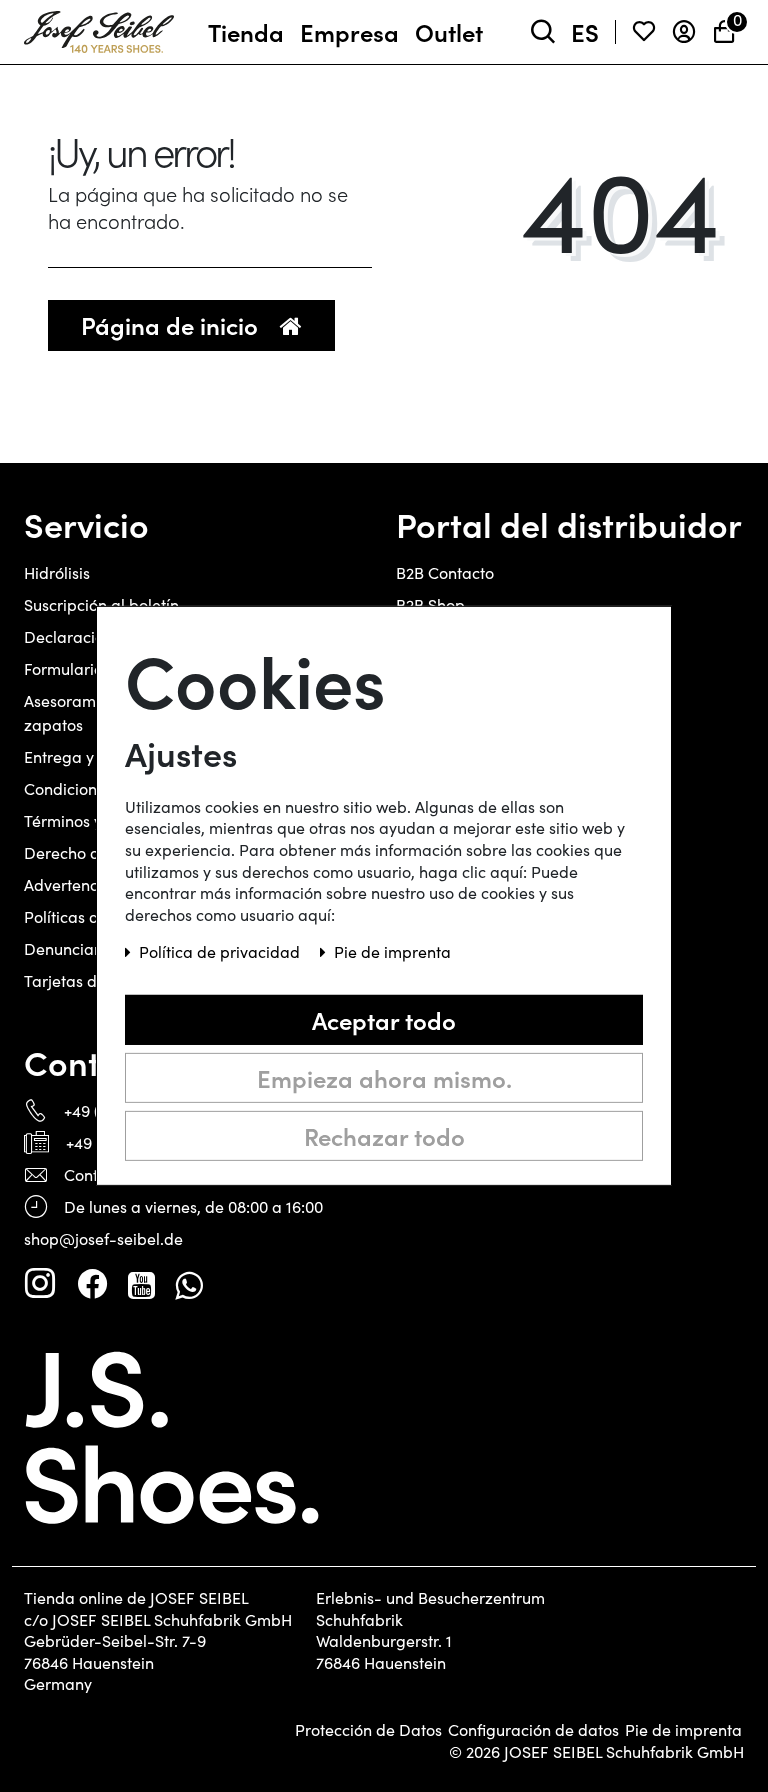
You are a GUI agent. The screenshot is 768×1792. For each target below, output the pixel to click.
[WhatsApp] (188, 1284)
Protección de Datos (368, 1730)
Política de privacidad (221, 951)
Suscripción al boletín (101, 604)
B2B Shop (430, 604)
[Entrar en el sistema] (684, 32)
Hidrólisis (57, 572)
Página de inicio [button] (172, 324)
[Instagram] (40, 1284)
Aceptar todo (384, 1019)
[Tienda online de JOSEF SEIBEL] (99, 28)
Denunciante (70, 948)
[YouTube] (141, 1284)
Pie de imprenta (683, 1730)
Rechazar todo (384, 1135)
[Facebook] (92, 1284)
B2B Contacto (445, 572)
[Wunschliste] (644, 32)
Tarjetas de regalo (91, 980)
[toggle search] (543, 32)
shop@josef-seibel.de (103, 1238)
